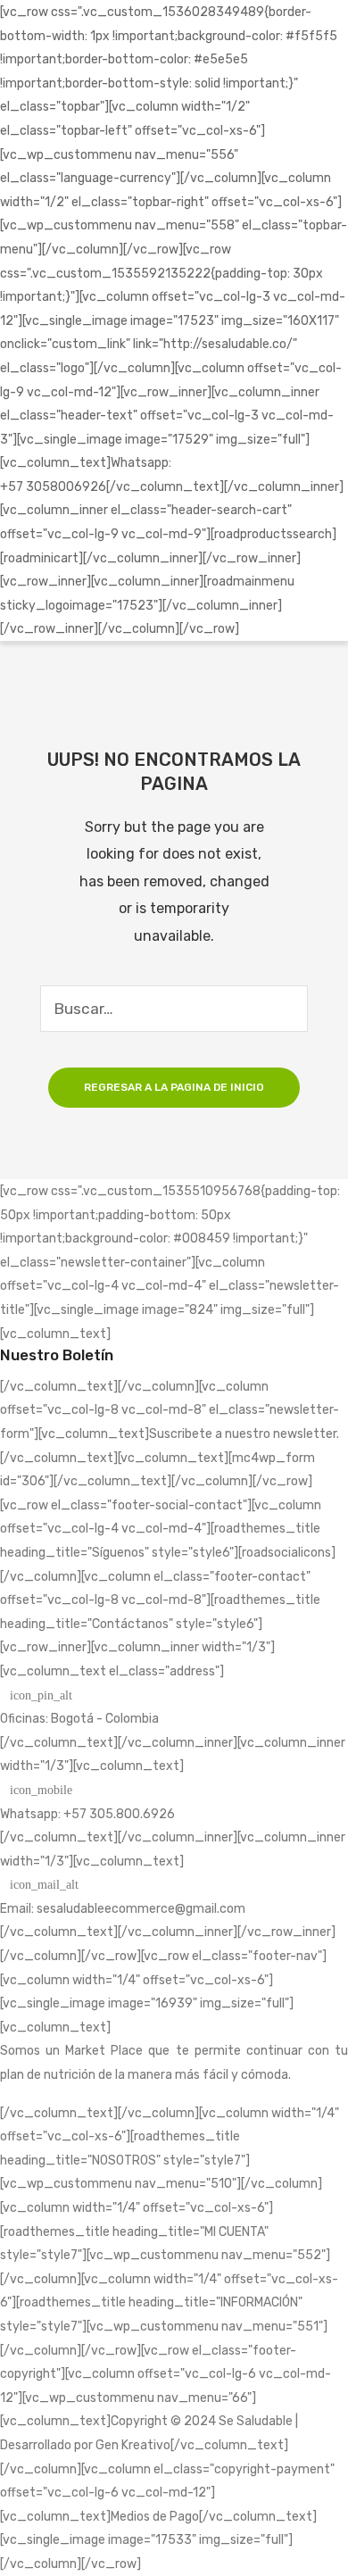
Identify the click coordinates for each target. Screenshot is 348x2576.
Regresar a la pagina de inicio (174, 1087)
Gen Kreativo (133, 2445)
